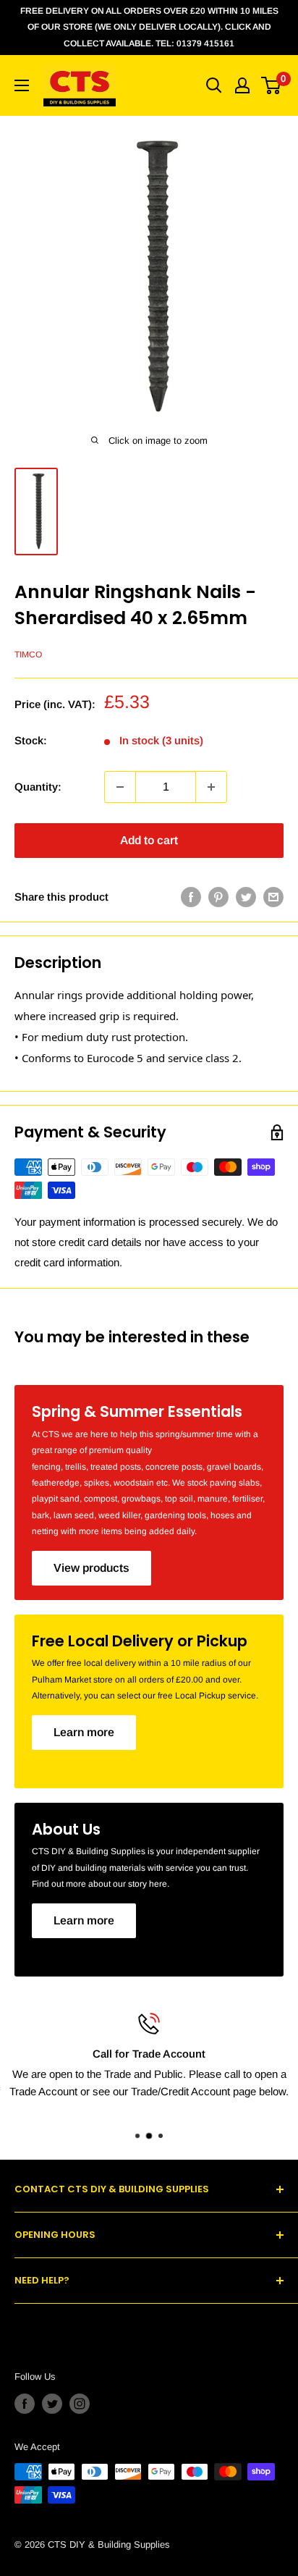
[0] (272, 85)
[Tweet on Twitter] (246, 897)
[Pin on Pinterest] (218, 897)
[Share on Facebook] (191, 897)
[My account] (242, 85)
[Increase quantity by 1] (211, 787)
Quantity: (38, 787)
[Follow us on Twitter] (52, 2404)
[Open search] (214, 85)
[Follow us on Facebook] (25, 2404)
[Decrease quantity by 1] (120, 787)
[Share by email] (273, 897)
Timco (28, 654)
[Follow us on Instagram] (80, 2404)
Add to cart (149, 840)
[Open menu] (22, 85)
